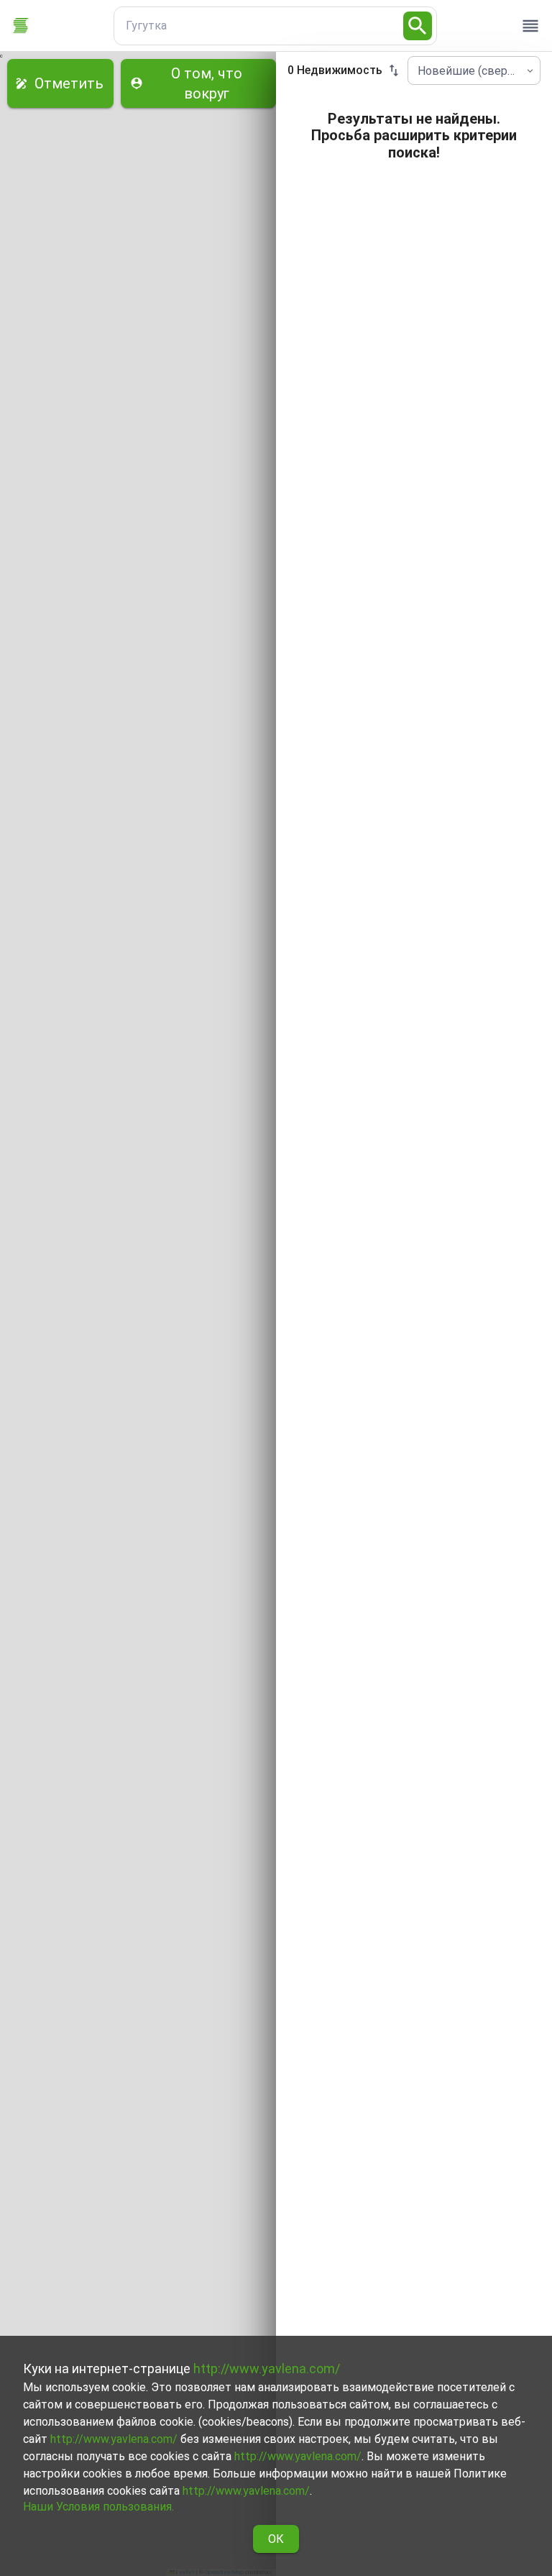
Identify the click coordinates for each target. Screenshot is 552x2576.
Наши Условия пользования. (98, 2507)
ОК (276, 2539)
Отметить (69, 83)
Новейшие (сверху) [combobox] (470, 71)
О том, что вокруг (207, 83)
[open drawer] (530, 26)
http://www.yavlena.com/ (267, 2369)
